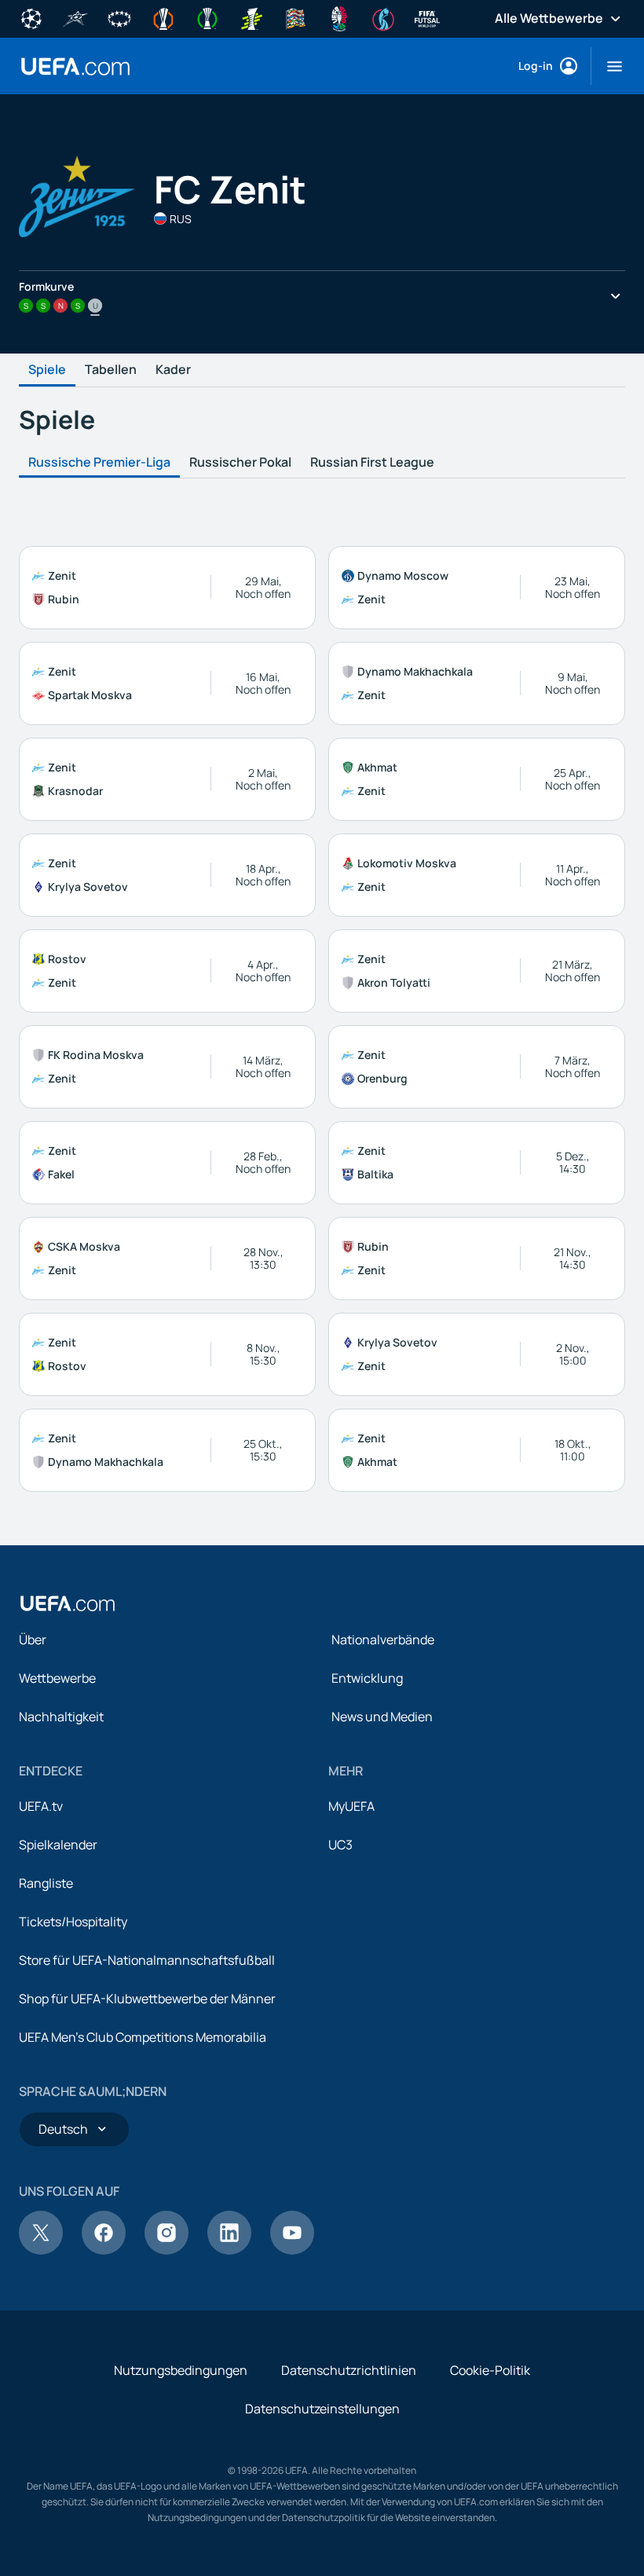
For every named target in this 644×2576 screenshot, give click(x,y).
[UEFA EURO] (339, 17)
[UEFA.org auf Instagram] (166, 2250)
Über (33, 1640)
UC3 (340, 1845)
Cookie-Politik (490, 2370)
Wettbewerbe (57, 1678)
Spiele (47, 370)
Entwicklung (367, 1678)
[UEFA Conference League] (207, 17)
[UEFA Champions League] (31, 17)
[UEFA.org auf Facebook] (104, 2250)
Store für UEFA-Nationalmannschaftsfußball (147, 1960)
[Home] (68, 1603)
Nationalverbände (383, 1640)
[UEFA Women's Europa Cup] (251, 17)
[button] (608, 66)
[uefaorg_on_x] (41, 2250)
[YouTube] (292, 2250)
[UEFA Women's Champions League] (119, 17)
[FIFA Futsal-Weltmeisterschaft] (427, 17)
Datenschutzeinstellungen (322, 2409)
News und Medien (382, 1717)
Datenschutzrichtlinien (349, 2370)
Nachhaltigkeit (61, 1717)
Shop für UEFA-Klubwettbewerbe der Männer (147, 1999)
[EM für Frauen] (383, 17)
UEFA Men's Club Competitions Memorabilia (143, 2037)
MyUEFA (351, 1806)
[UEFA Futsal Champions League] (75, 17)
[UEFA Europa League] (163, 17)
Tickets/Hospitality (73, 1922)
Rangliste (46, 1883)
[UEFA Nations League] (295, 17)
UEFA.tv (41, 1806)
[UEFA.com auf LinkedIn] (229, 2250)
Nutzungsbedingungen (181, 2370)
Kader (173, 370)
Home (75, 66)
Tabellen (111, 370)
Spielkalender (58, 1845)
